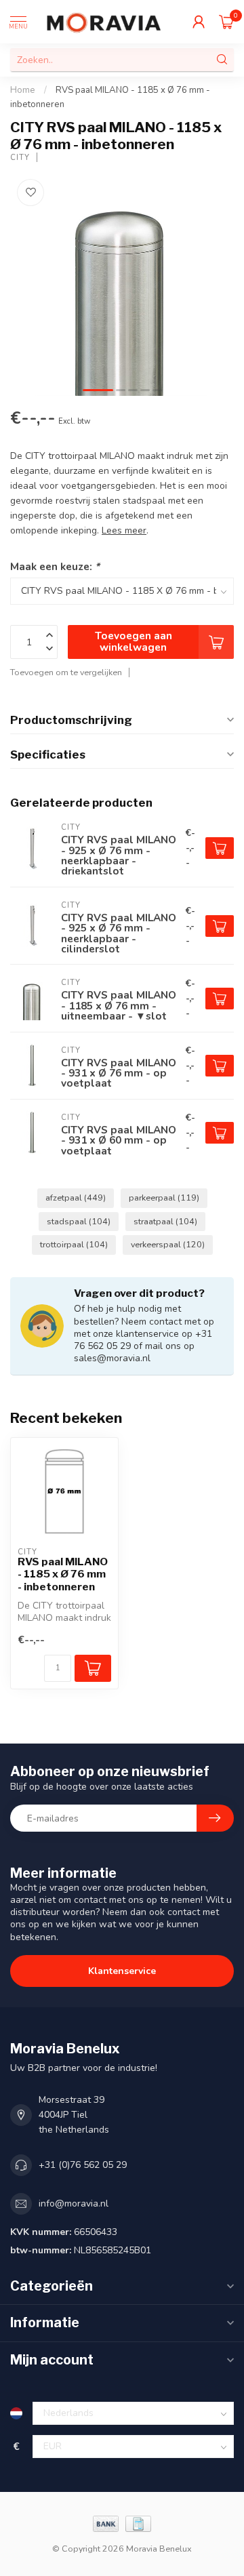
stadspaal (79, 1221)
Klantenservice (122, 1971)
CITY (20, 158)
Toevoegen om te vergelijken (66, 672)
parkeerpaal (164, 1198)
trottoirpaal (74, 1244)
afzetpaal (76, 1198)
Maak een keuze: (55, 566)
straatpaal (165, 1221)
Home (23, 90)
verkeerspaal (168, 1244)
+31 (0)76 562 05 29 (83, 2165)
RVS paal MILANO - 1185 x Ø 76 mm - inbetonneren (63, 1574)
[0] (226, 22)
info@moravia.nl (74, 2203)
